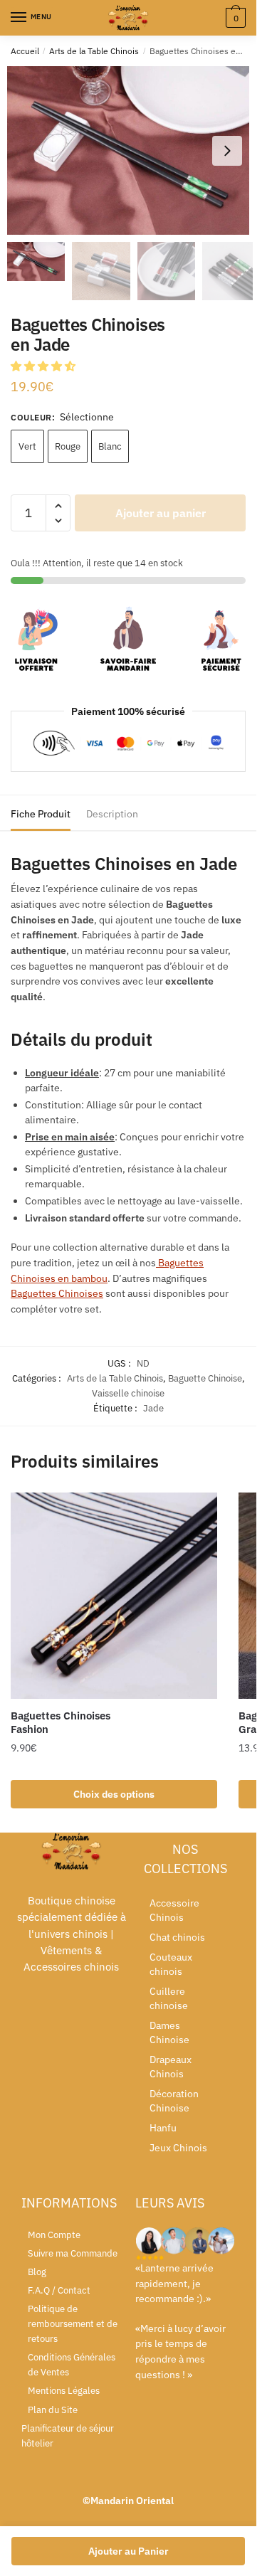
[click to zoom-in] (133, 150)
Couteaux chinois (171, 1964)
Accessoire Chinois (174, 1910)
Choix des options (114, 1794)
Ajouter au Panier (129, 2551)
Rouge (68, 446)
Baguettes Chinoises (57, 1293)
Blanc (110, 446)
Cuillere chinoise (169, 1998)
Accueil (25, 51)
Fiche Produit (41, 814)
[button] (227, 151)
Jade (153, 1408)
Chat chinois (177, 1937)
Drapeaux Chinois (171, 2067)
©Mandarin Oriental (128, 2501)
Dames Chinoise (169, 2032)
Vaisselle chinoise (128, 1393)
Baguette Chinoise (205, 1378)
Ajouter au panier (161, 513)
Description (112, 814)
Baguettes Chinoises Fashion (61, 1723)
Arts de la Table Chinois (94, 51)
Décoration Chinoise (174, 2101)
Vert (27, 446)
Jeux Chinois (178, 2148)
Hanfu (163, 2128)
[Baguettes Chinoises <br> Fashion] (114, 1596)
